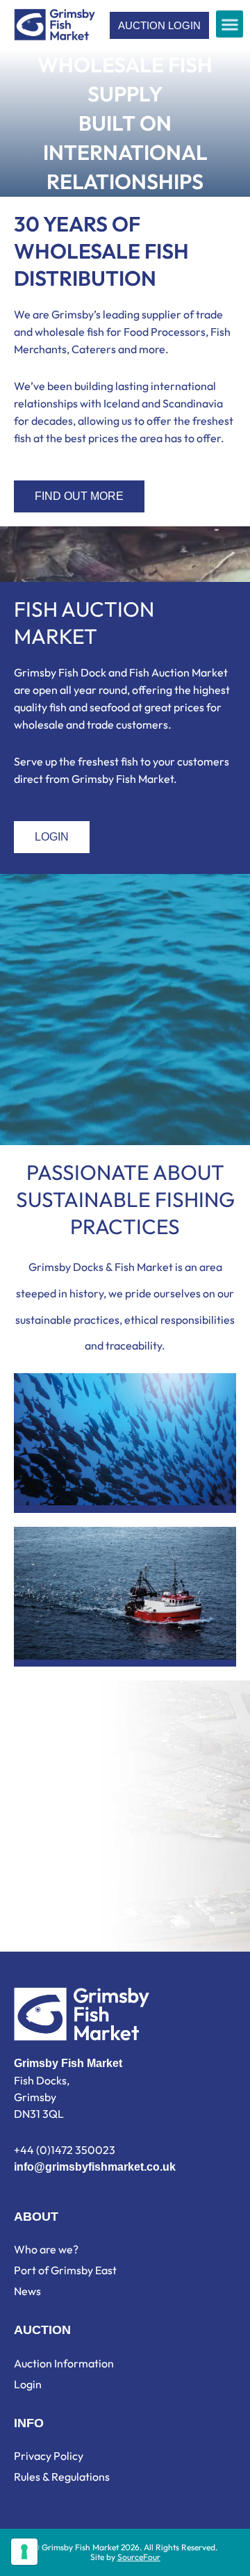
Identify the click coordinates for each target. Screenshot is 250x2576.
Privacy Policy (49, 2456)
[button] (230, 24)
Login (28, 2384)
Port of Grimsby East (65, 2270)
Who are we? (46, 2249)
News (27, 2291)
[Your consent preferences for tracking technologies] (24, 2552)
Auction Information (64, 2363)
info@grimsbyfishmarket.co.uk (95, 2167)
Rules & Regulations (62, 2477)
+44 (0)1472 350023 (65, 2150)
